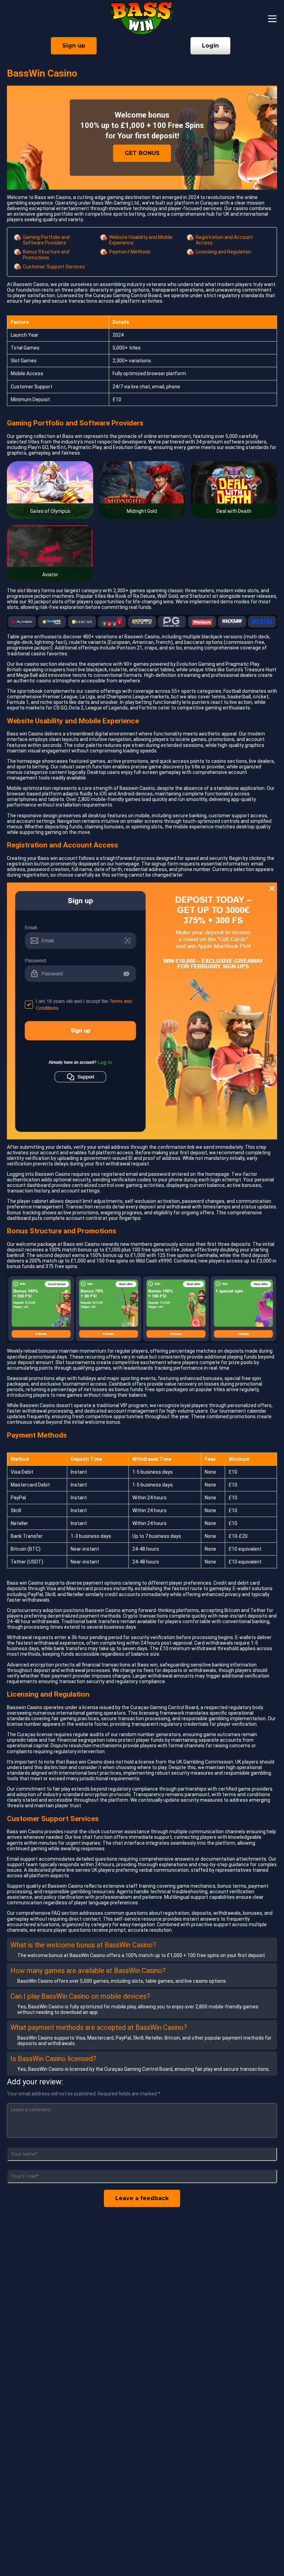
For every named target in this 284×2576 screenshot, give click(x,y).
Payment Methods (130, 252)
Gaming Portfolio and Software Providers (46, 240)
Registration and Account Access (224, 240)
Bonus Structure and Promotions (46, 255)
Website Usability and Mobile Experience (141, 240)
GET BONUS (142, 153)
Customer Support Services (54, 267)
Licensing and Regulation (223, 252)
